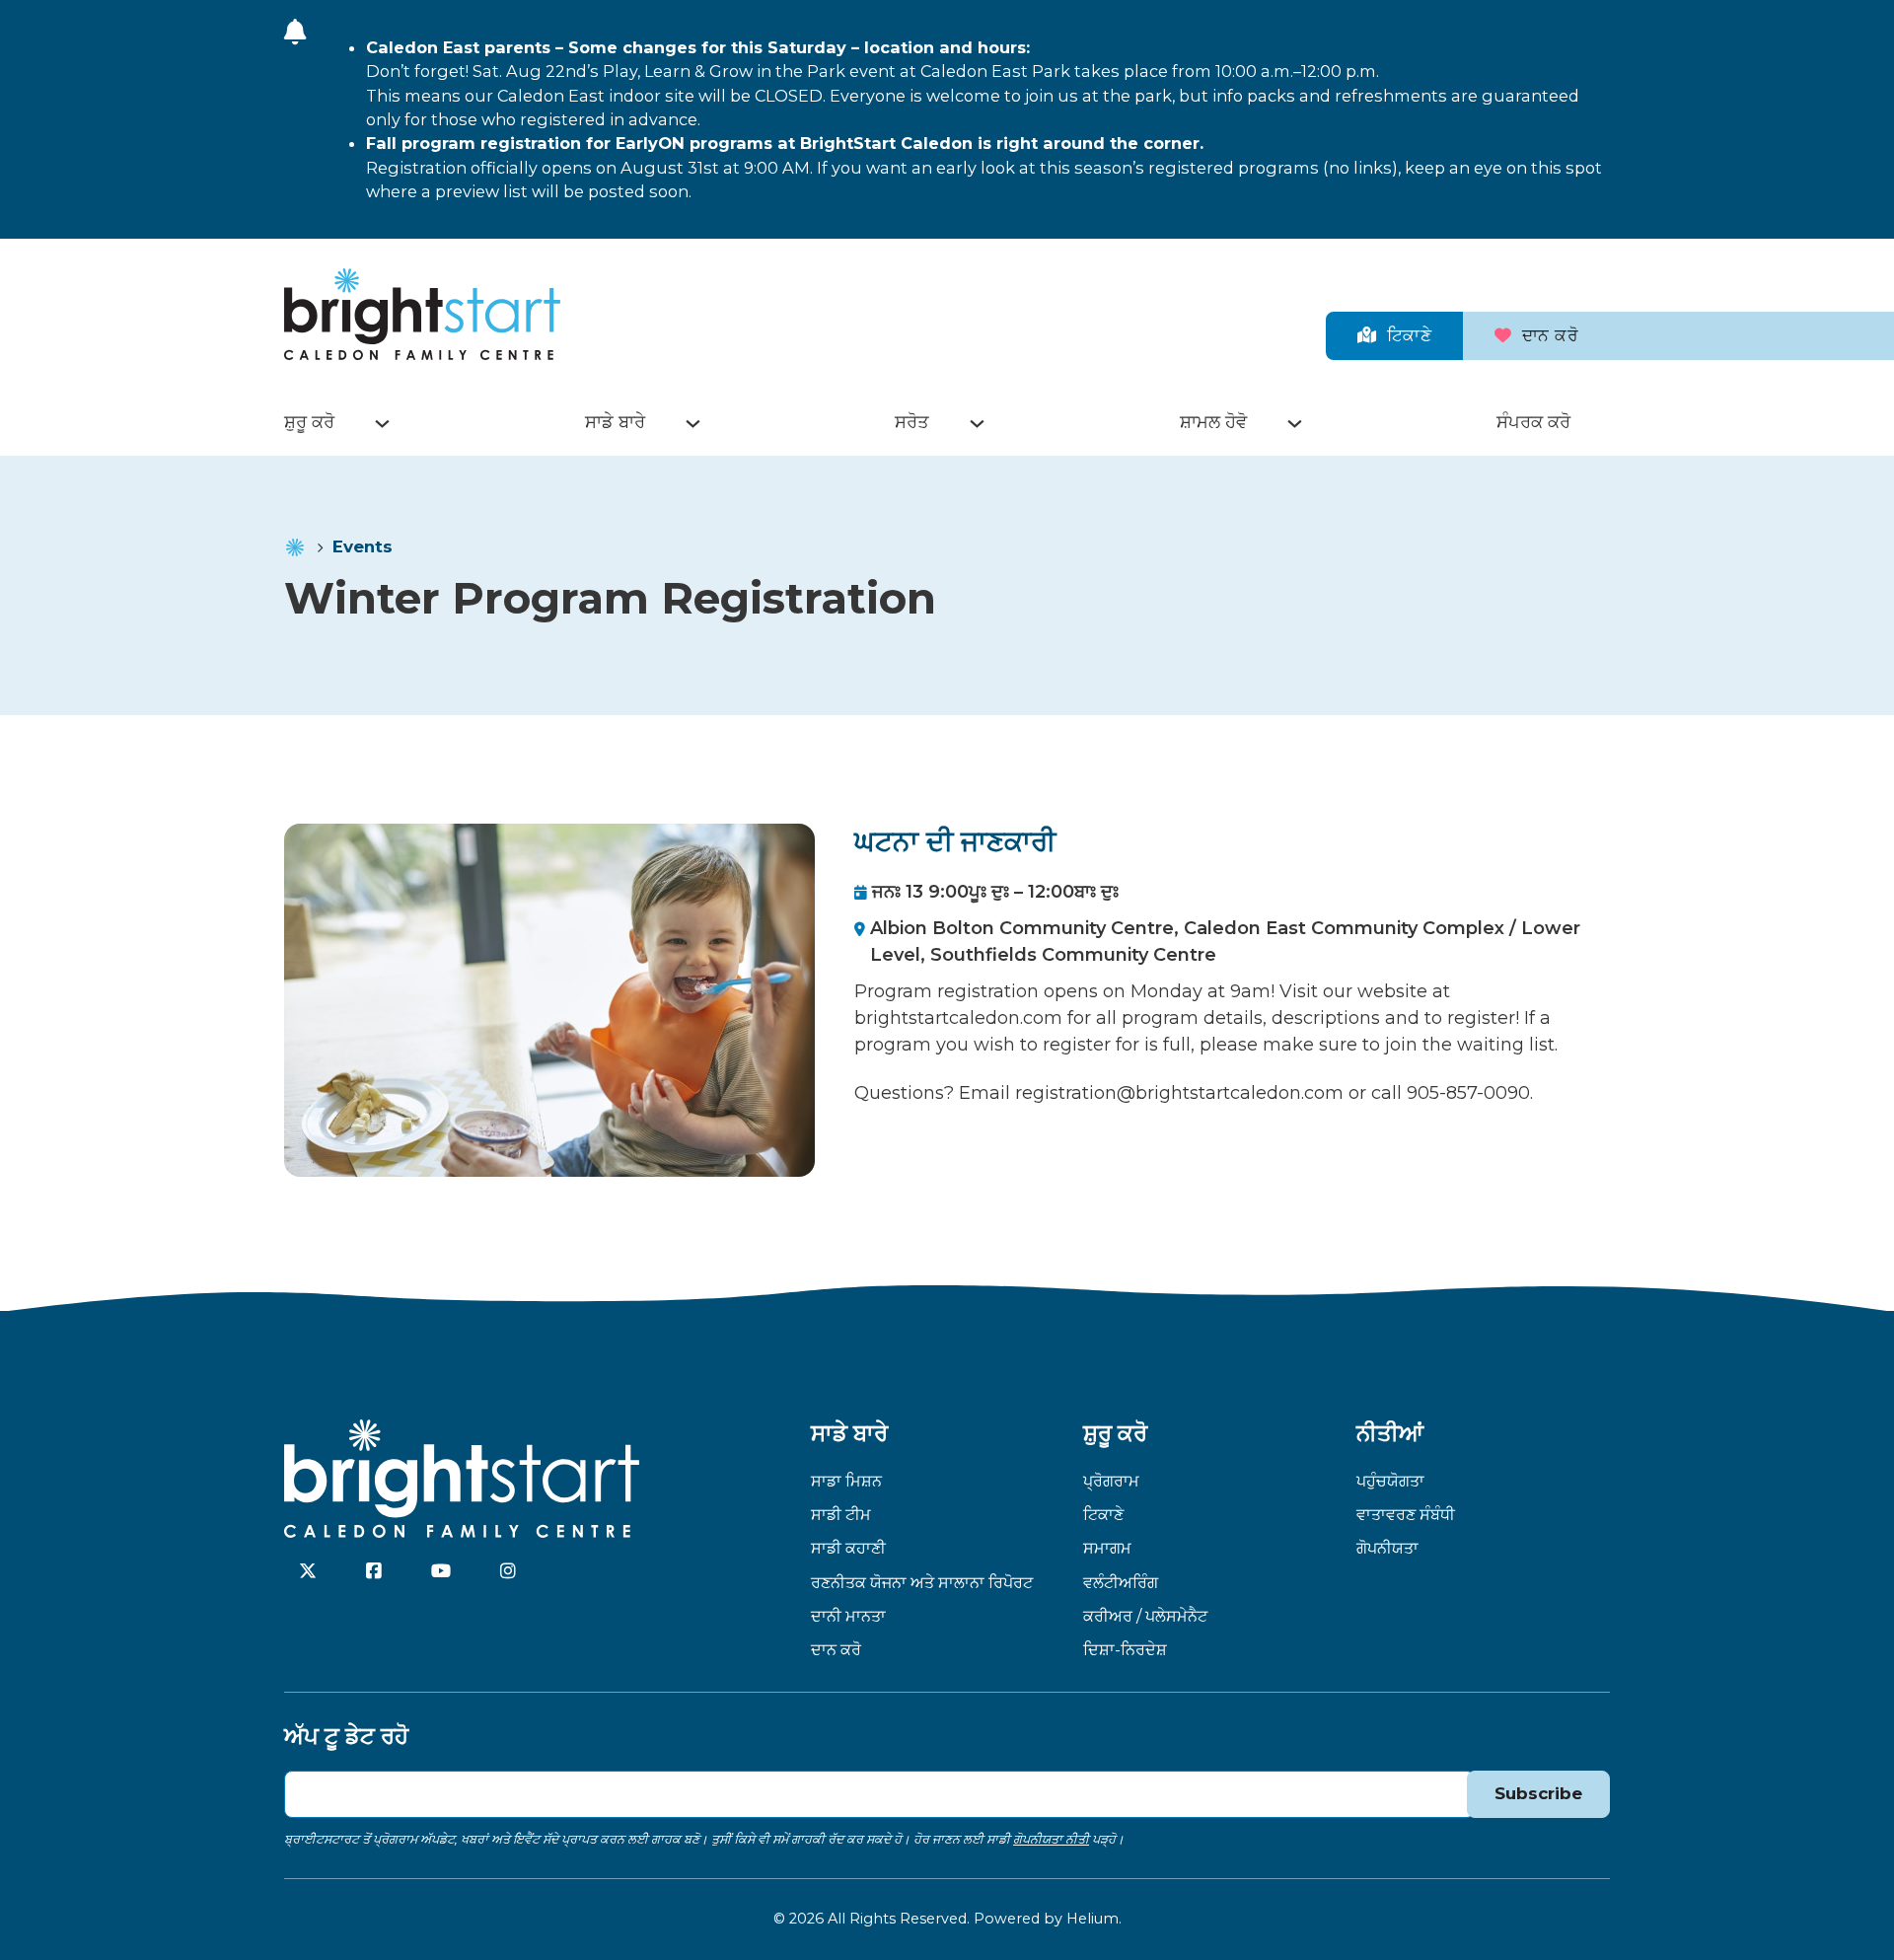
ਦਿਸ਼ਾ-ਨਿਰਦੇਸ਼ (1125, 1649)
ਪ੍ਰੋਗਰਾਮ (1111, 1481)
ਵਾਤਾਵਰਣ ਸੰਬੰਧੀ (1406, 1514)
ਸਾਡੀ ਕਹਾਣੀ (848, 1548)
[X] (308, 1571)
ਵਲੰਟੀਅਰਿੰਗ (1121, 1582)
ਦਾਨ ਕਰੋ (1551, 335)
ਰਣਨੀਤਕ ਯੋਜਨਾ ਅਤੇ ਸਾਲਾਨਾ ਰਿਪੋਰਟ (922, 1582)
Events (363, 546)
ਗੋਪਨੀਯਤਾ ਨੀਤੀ (1051, 1839)
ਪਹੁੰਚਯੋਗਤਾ (1390, 1481)
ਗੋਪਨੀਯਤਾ (1387, 1548)
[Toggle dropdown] (382, 424)
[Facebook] (374, 1571)
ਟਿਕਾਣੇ (1410, 335)
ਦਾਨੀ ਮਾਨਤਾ (848, 1616)
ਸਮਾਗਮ (1107, 1548)
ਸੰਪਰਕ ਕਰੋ (1533, 422)
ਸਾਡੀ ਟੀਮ (841, 1514)
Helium (1093, 1919)
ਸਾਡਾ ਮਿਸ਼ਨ (846, 1481)
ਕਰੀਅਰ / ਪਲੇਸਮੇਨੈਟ (1145, 1616)
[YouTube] (441, 1571)
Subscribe (1538, 1793)
